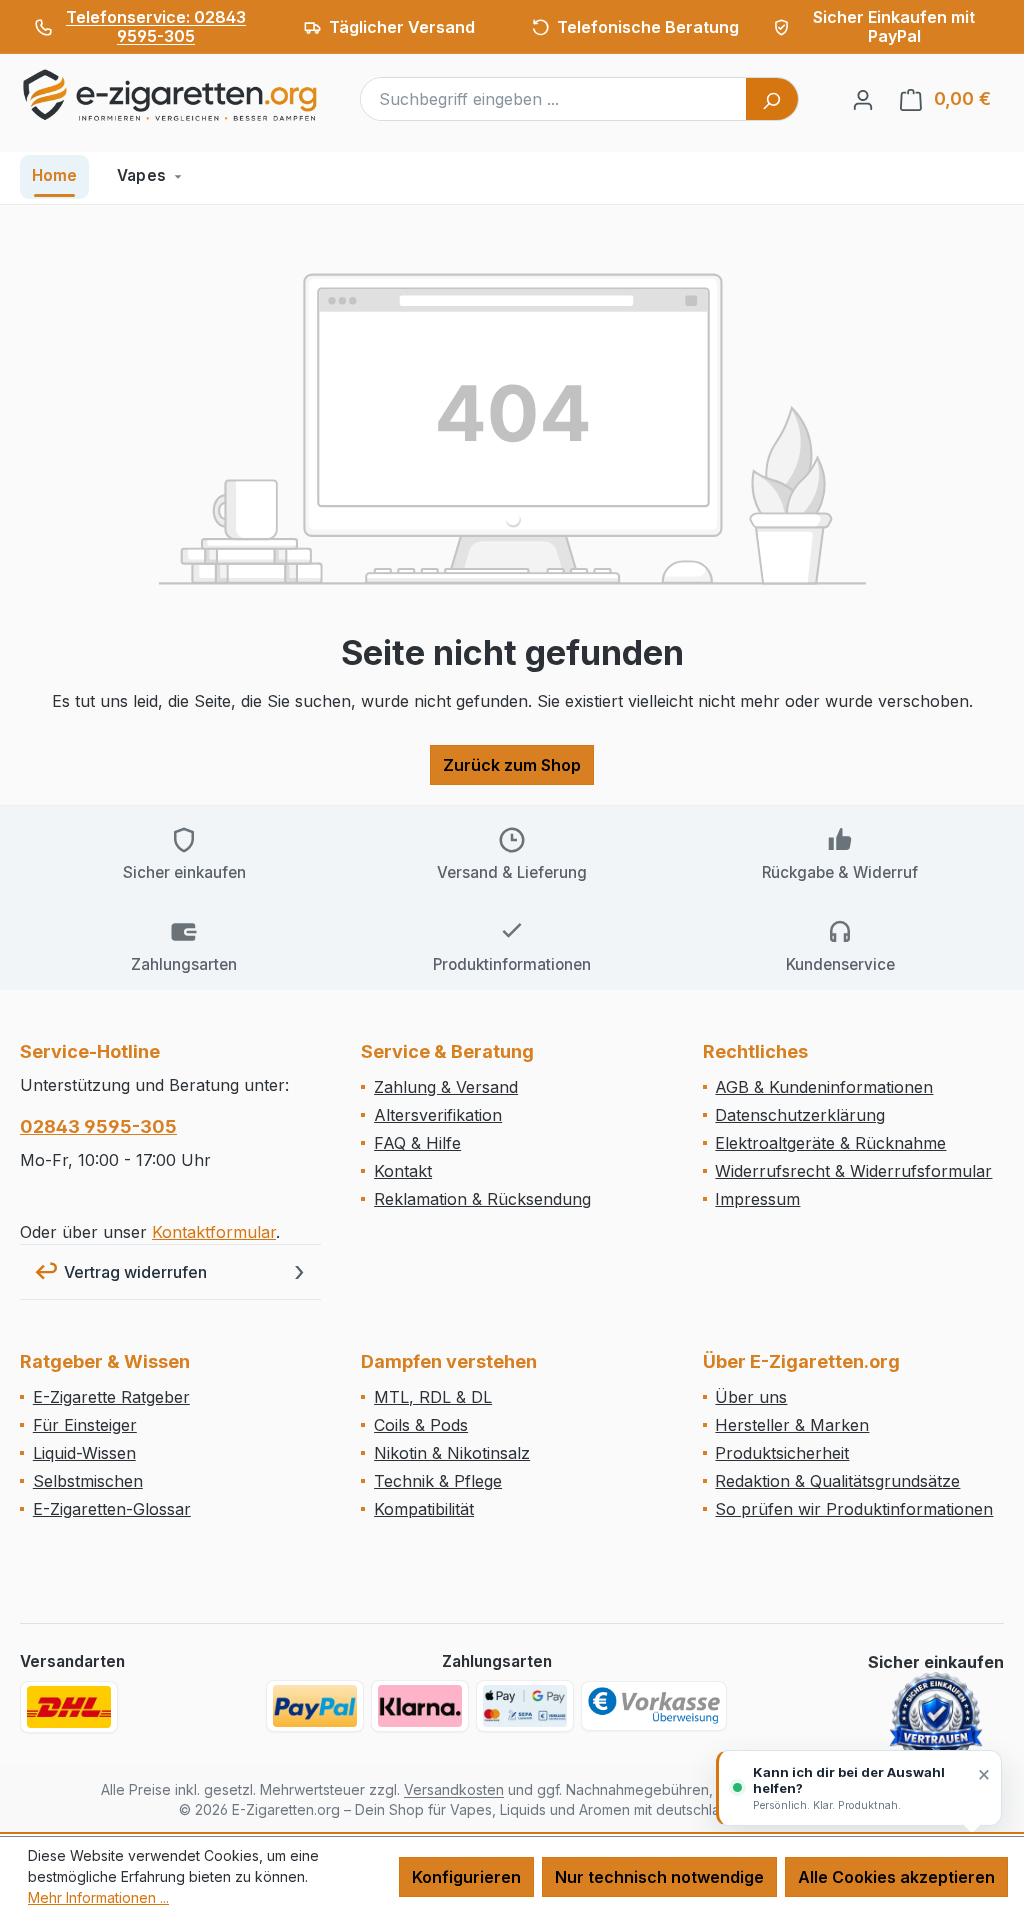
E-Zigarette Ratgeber (111, 1397)
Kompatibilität (424, 1509)
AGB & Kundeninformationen (824, 1087)
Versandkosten (454, 1789)
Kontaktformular (214, 1232)
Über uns (751, 1397)
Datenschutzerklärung (800, 1115)
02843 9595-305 (98, 1126)
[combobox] (554, 99)
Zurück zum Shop (512, 765)
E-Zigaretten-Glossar (112, 1509)
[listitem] (143, 27)
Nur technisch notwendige (659, 1877)
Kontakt (403, 1171)
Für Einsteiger (85, 1425)
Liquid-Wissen (84, 1453)
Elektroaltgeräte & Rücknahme (830, 1143)
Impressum (757, 1199)
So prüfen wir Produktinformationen (854, 1509)
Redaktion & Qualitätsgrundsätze (837, 1481)
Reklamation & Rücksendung (482, 1199)
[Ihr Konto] (863, 99)
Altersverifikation (438, 1115)
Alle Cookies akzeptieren (896, 1877)
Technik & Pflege (438, 1481)
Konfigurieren (466, 1877)
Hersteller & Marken (792, 1425)
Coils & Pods (421, 1425)
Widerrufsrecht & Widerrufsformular (853, 1171)
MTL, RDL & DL (433, 1397)
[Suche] (772, 99)
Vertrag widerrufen (135, 1272)
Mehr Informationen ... (98, 1897)
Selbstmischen (88, 1481)
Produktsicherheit (782, 1453)
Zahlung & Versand (446, 1087)
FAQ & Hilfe (417, 1143)
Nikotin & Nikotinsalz (452, 1453)
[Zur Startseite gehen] (170, 95)
